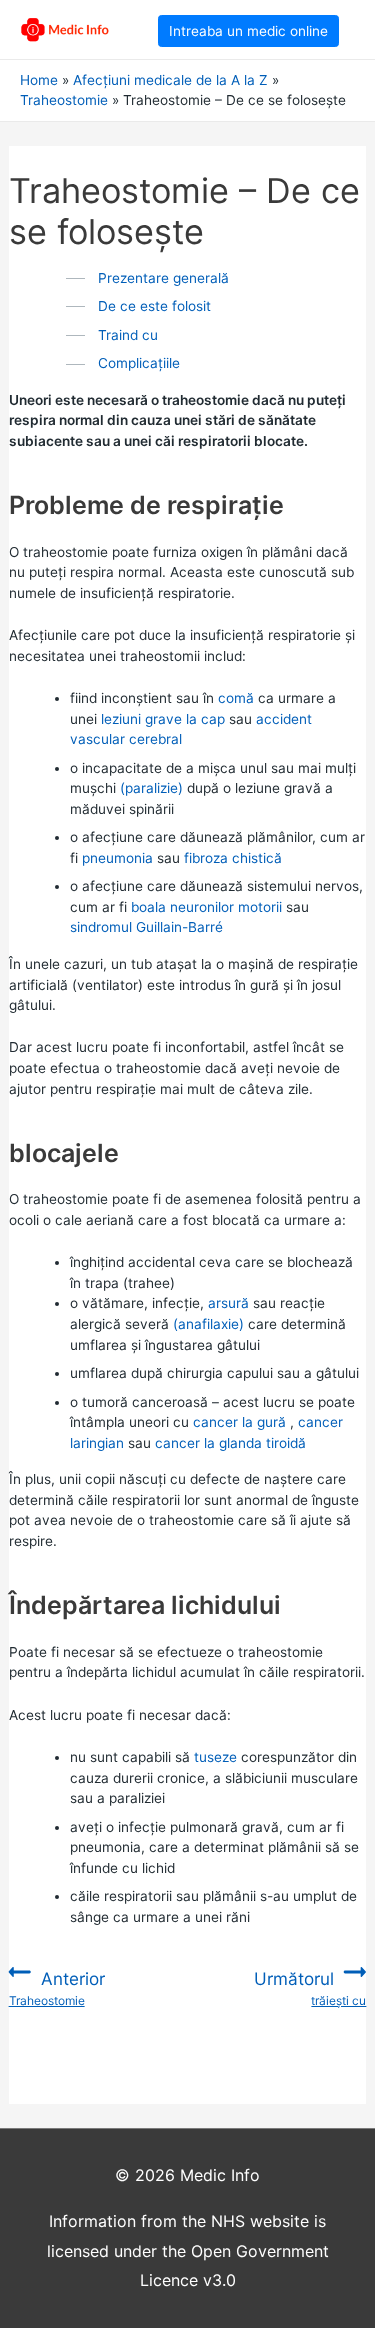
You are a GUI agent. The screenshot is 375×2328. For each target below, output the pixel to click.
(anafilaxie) (208, 1324)
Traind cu (128, 335)
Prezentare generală (163, 278)
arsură (228, 1303)
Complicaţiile (139, 363)
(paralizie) (151, 788)
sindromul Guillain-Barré (146, 927)
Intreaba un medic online (248, 31)
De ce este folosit (154, 306)
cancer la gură (239, 1422)
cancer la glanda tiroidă (230, 1443)
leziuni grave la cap (163, 719)
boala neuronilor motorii (206, 907)
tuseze (215, 1757)
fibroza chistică (233, 858)
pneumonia (117, 858)
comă (236, 698)
